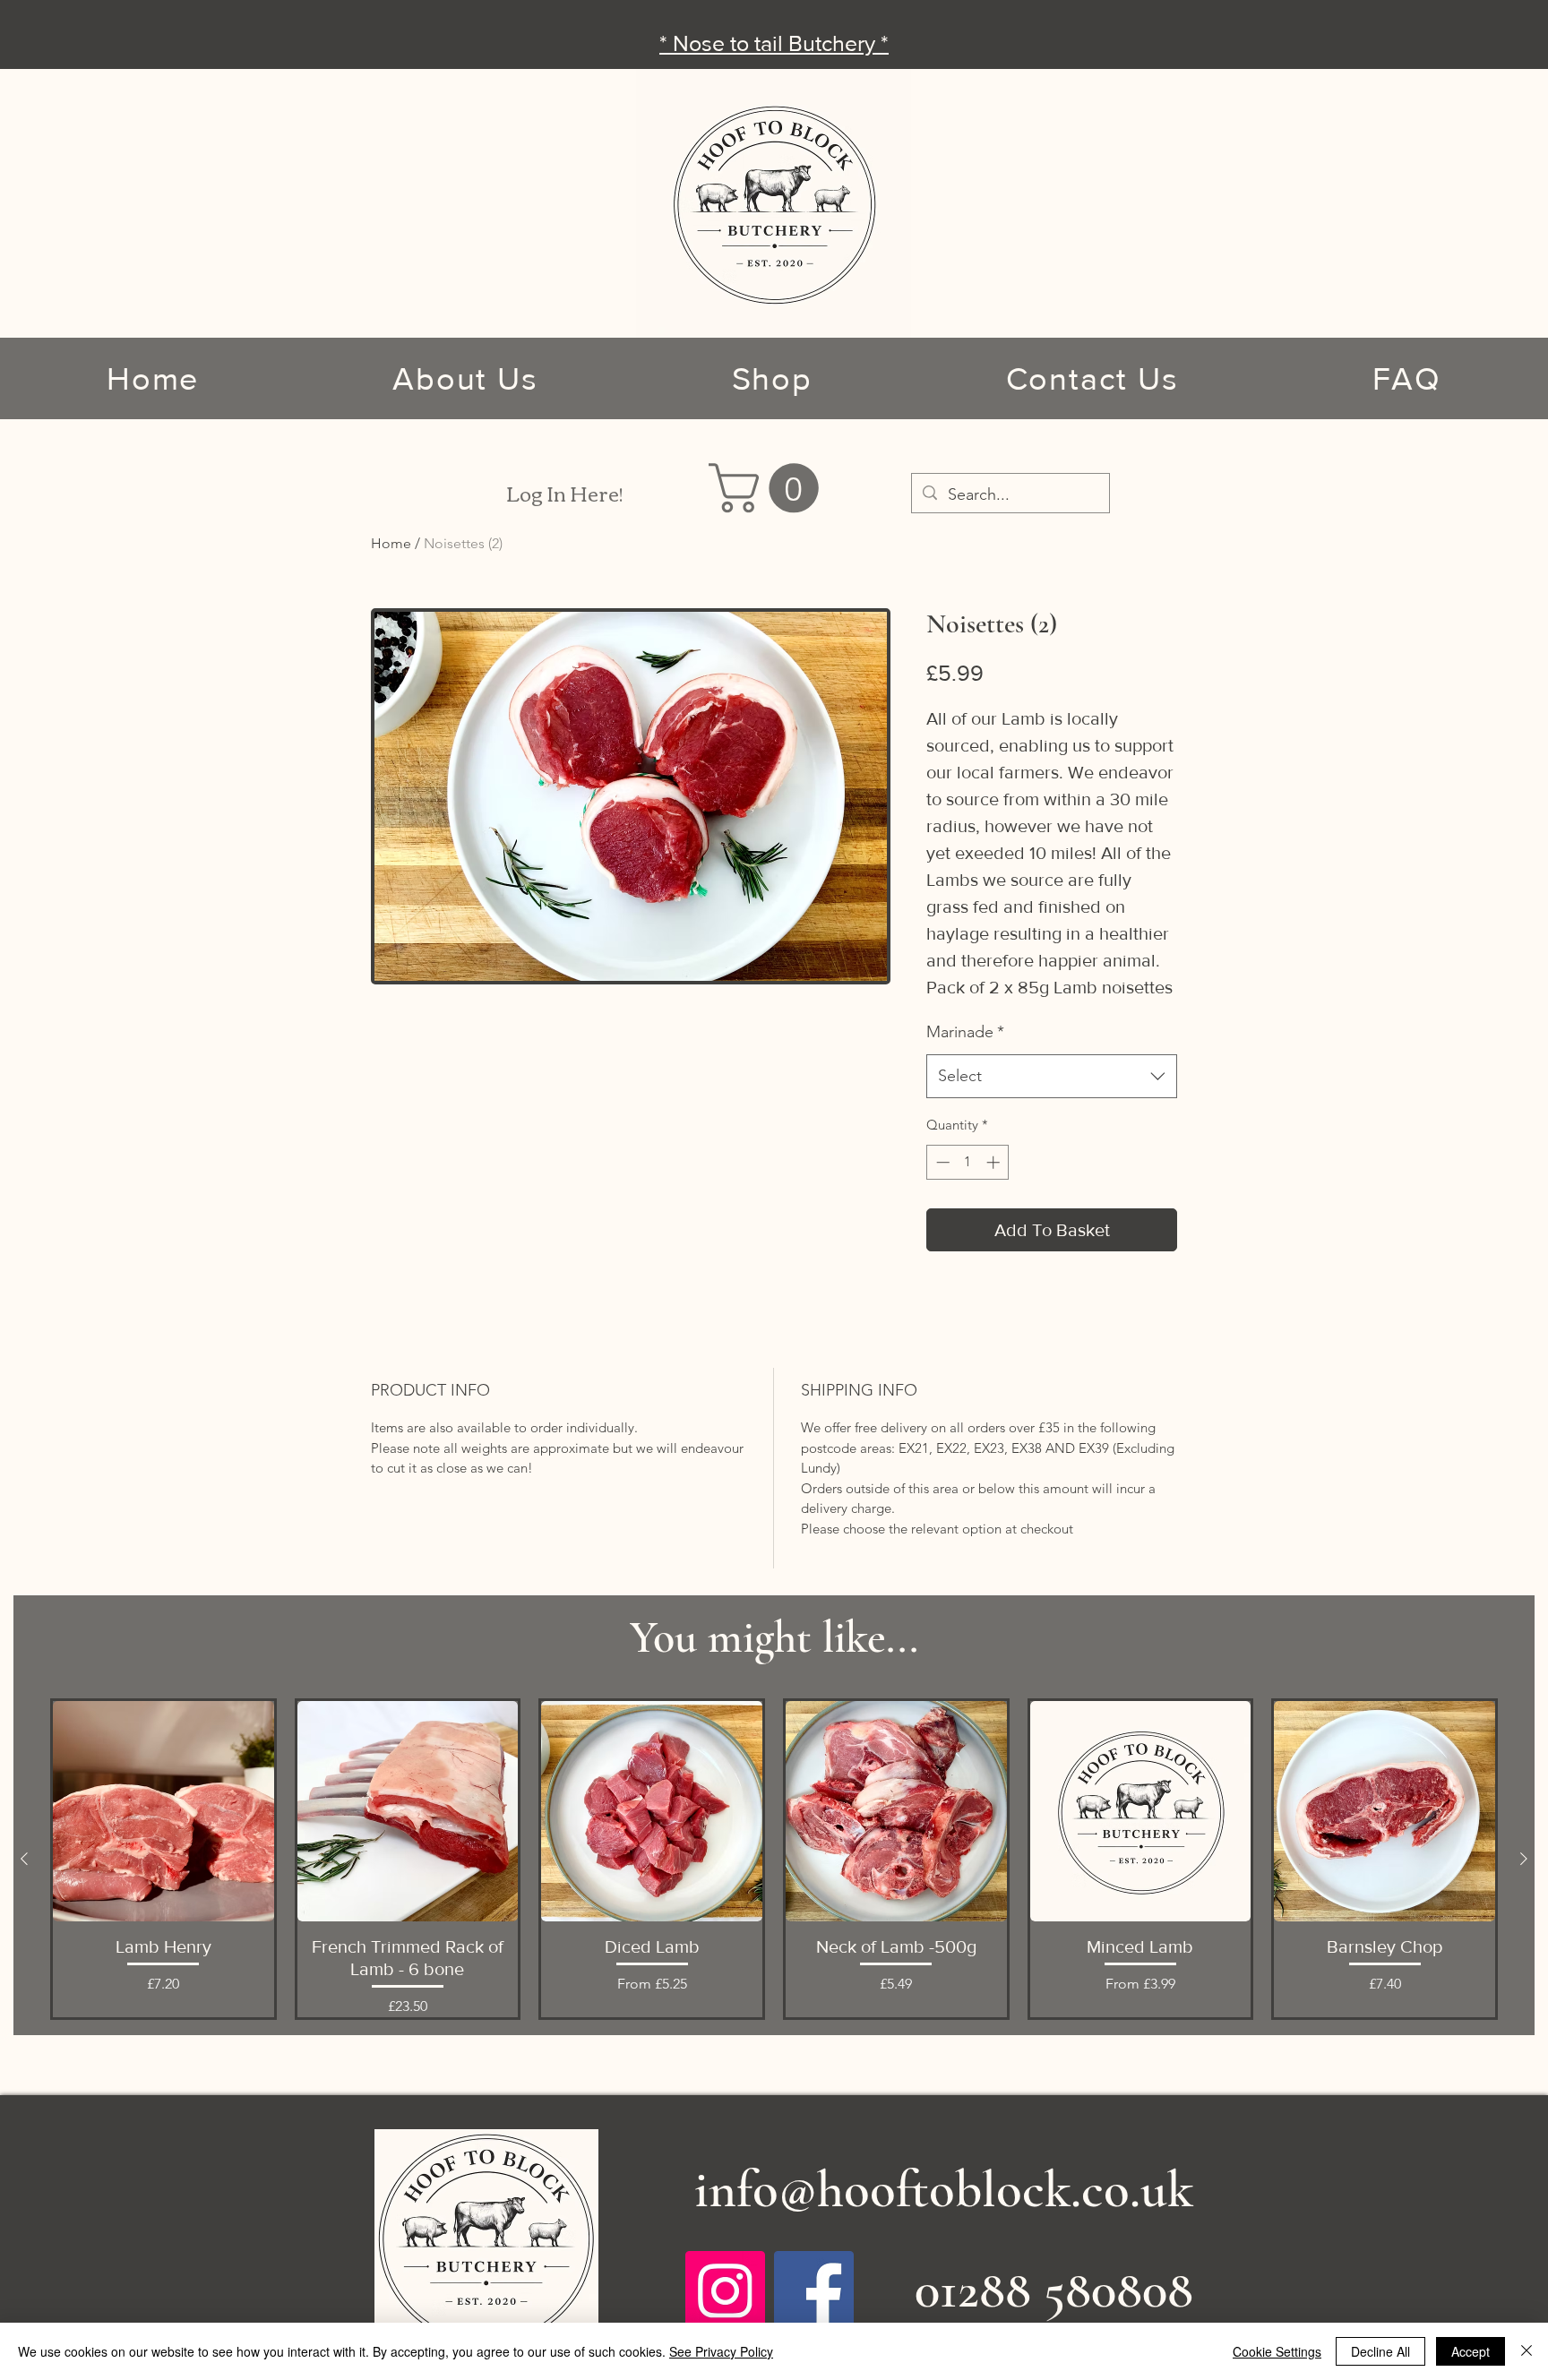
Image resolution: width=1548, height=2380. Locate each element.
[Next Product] (1524, 1859)
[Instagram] (725, 2291)
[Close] (1526, 2351)
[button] (770, 488)
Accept (1471, 2351)
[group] (774, 1860)
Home (391, 543)
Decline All (1380, 2351)
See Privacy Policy (721, 2351)
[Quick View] (163, 1812)
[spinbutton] (968, 1162)
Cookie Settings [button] (1277, 2351)
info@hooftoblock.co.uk (944, 2189)
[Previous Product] (24, 1859)
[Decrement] (941, 1162)
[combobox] (1052, 1077)
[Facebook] (814, 2291)
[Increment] (995, 1162)
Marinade (965, 1032)
